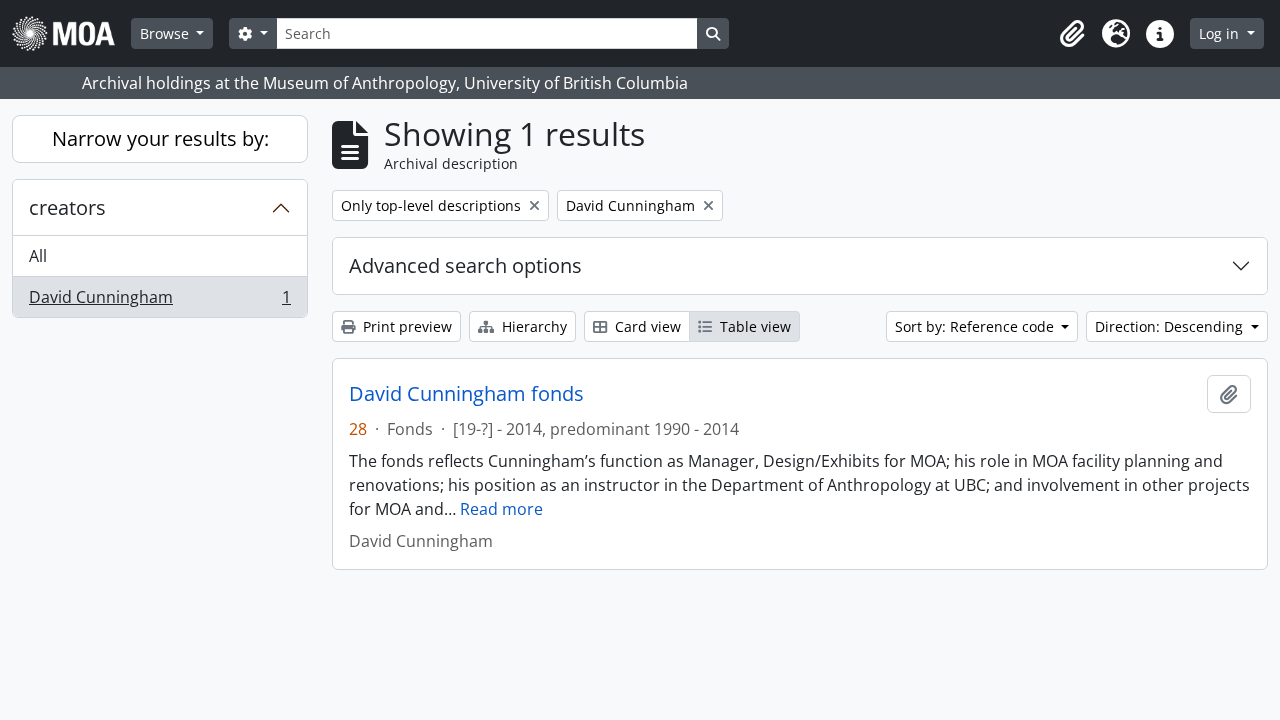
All (38, 256)
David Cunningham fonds (466, 394)
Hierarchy (532, 326)
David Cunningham (159, 301)
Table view (753, 326)
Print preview (405, 326)
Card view (646, 326)
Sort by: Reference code (976, 326)
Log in (1221, 33)
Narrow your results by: (160, 138)
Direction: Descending (1171, 326)
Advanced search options (465, 265)
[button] (1072, 34)
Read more (501, 509)
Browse (166, 33)
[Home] (71, 33)
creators (67, 207)
